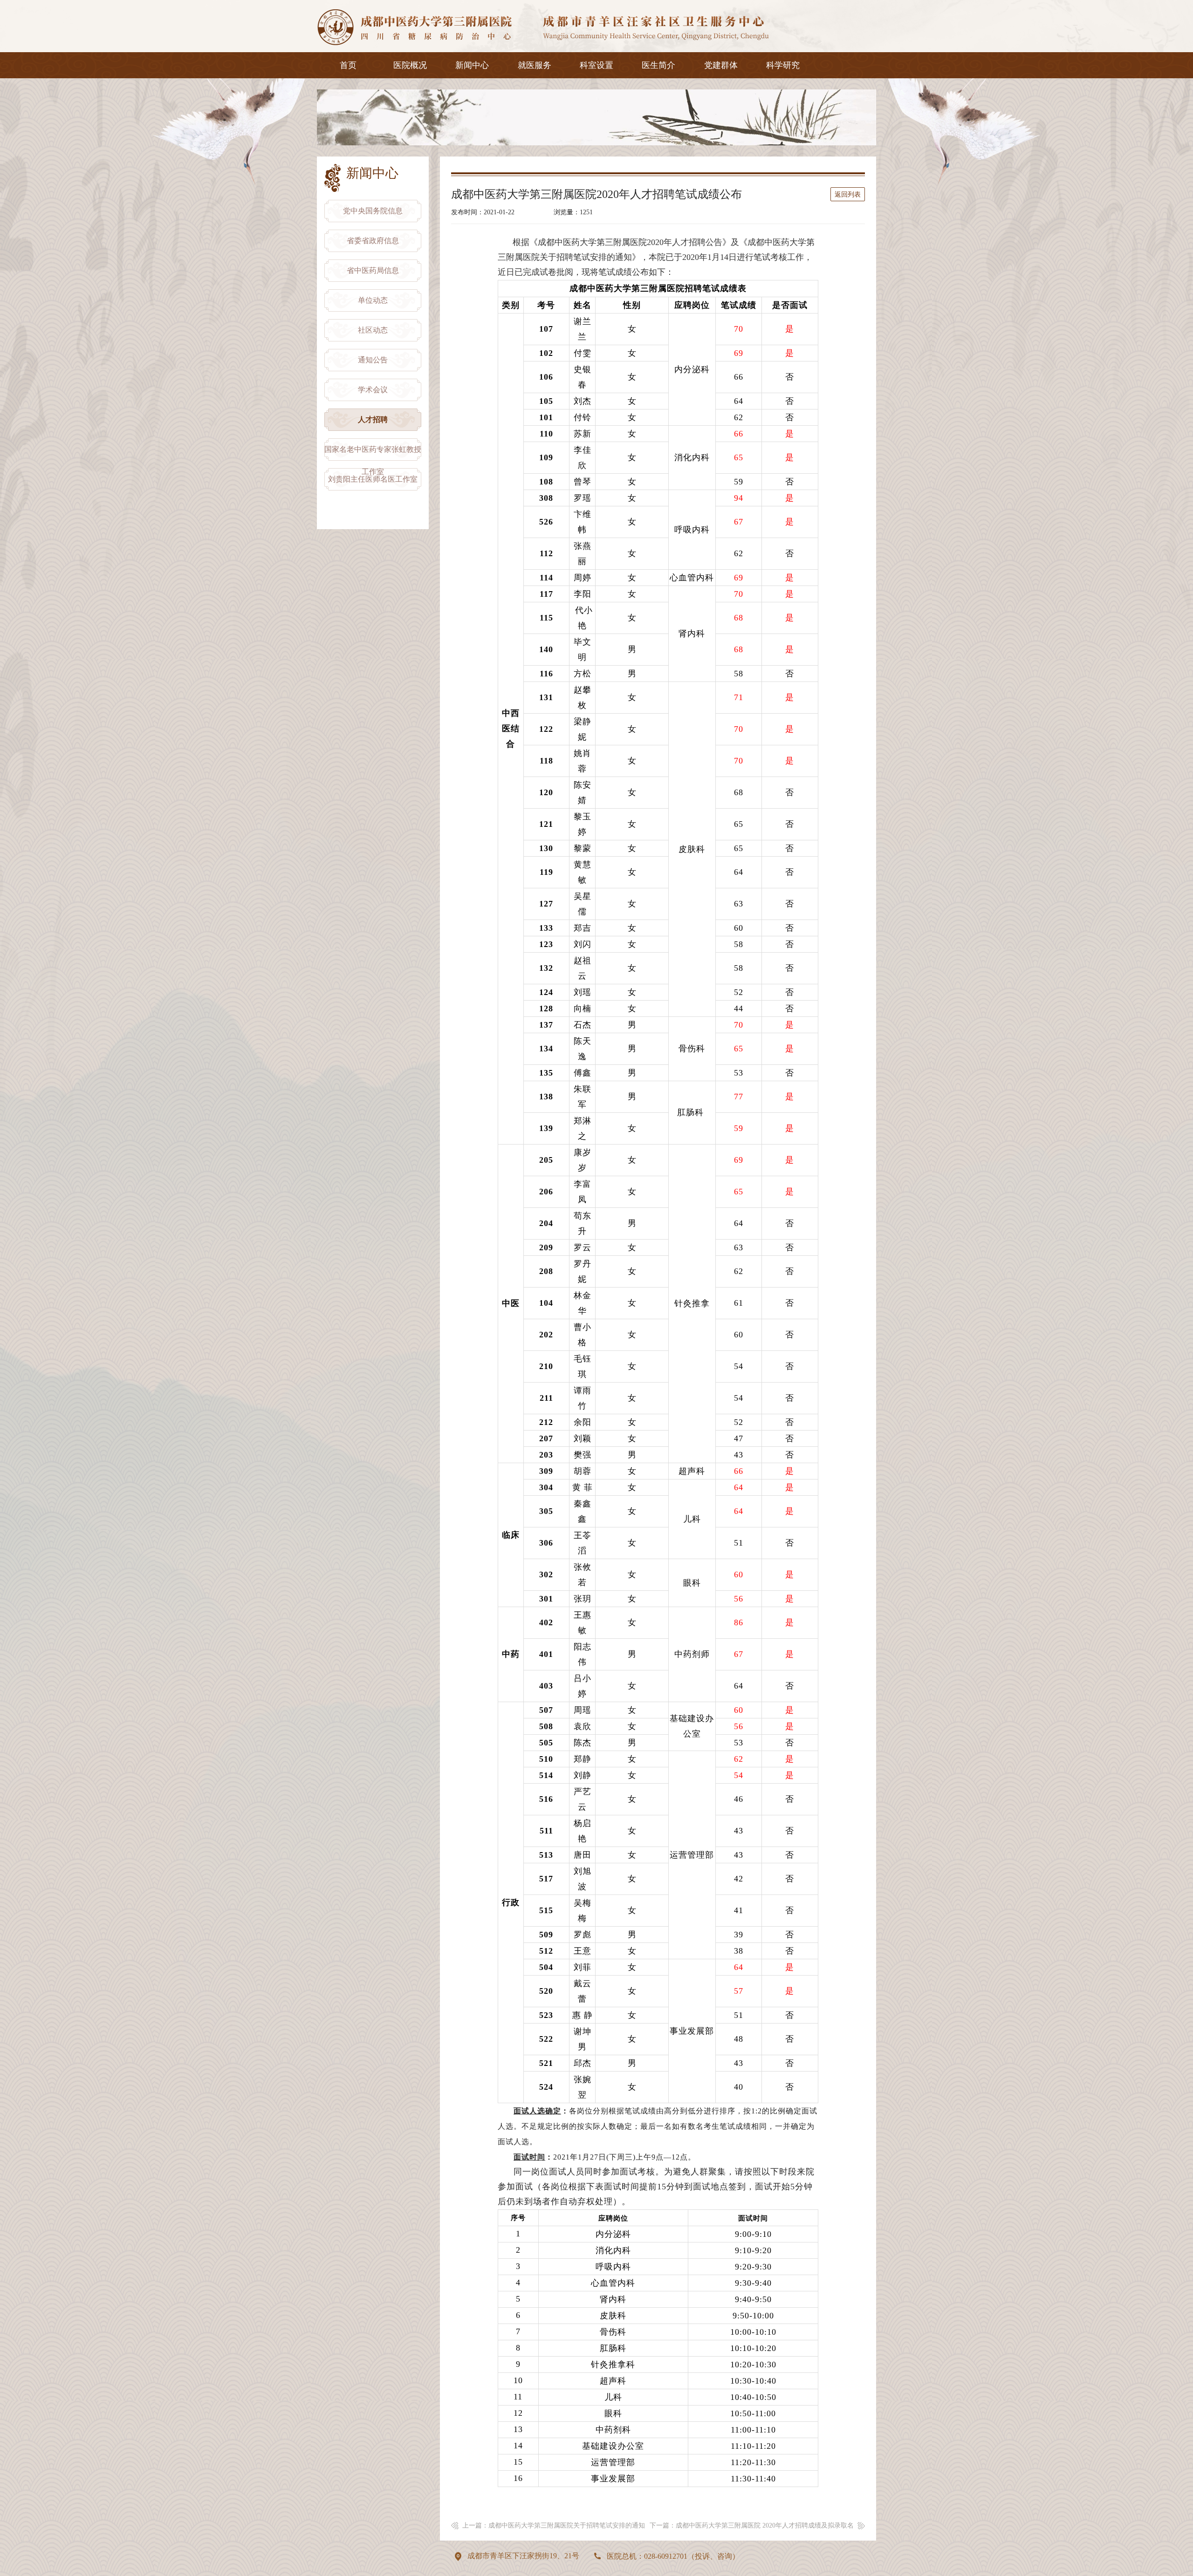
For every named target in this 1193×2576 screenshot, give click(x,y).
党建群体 (721, 65)
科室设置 (596, 65)
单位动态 (373, 300)
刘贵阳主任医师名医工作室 (373, 479)
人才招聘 (373, 419)
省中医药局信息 (373, 270)
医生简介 (658, 65)
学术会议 (373, 390)
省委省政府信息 (373, 241)
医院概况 (410, 65)
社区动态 (373, 330)
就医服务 (535, 65)
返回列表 (848, 194)
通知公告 (373, 360)
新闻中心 (472, 65)
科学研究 (783, 65)
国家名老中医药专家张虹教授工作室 (373, 453)
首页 (348, 65)
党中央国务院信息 (373, 211)
